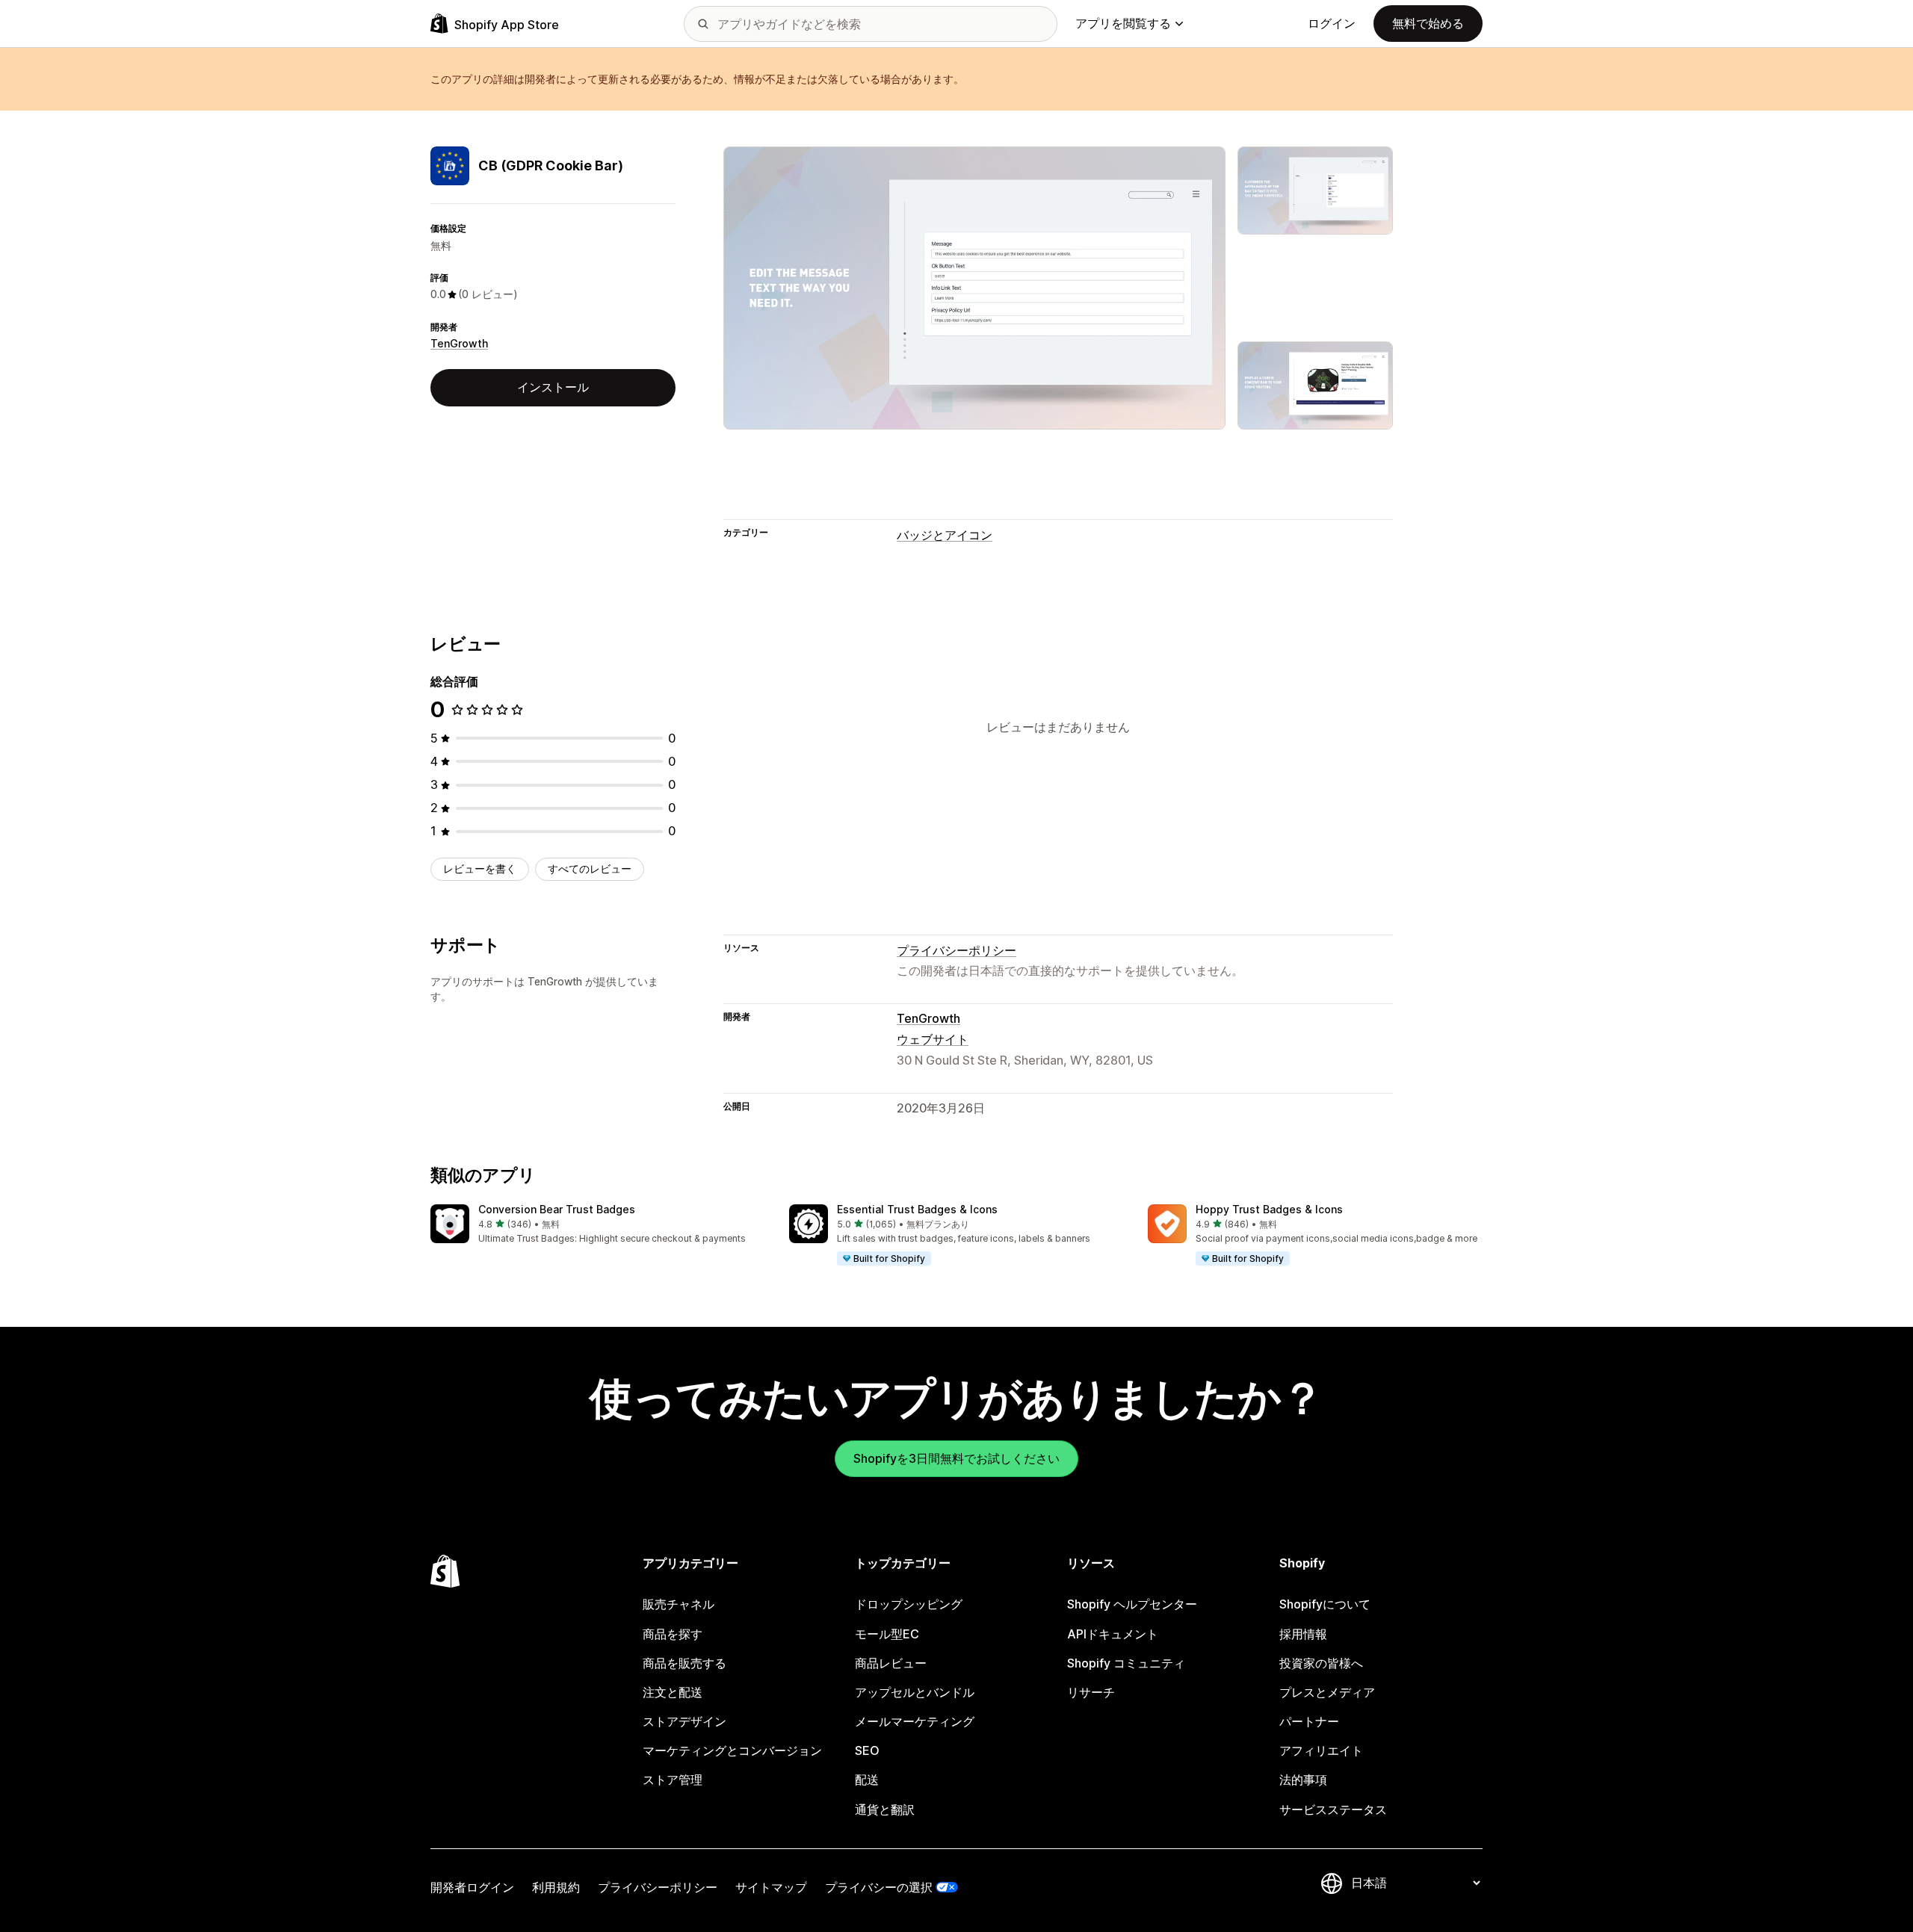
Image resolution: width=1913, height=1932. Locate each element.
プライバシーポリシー (956, 950)
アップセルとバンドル (915, 1692)
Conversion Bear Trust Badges (557, 1209)
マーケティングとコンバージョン (732, 1750)
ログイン (1332, 23)
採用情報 (1303, 1634)
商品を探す (673, 1634)
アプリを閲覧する (1123, 23)
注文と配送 (673, 1692)
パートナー (1309, 1721)
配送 (867, 1780)
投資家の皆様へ (1321, 1663)
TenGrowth (459, 343)
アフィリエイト (1321, 1750)
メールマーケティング (915, 1721)
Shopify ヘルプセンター (1132, 1604)
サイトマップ (771, 1887)
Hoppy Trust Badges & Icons (1269, 1209)
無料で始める (1428, 23)
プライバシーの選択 (879, 1887)
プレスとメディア (1327, 1692)
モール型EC (887, 1634)
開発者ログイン (472, 1887)
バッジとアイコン (945, 535)
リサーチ (1091, 1692)
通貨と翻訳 (885, 1809)
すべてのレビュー (590, 869)
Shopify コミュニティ (1126, 1663)
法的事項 (1303, 1780)
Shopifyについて (1325, 1604)
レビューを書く (480, 869)
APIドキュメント (1113, 1634)
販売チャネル (679, 1604)
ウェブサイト (933, 1039)
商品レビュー (891, 1663)
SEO (867, 1750)
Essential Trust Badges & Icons (917, 1209)
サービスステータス (1333, 1809)
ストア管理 (673, 1780)
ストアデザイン (684, 1721)
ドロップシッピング (909, 1604)
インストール (553, 387)
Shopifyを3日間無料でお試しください (956, 1458)
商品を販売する (684, 1663)
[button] (598, 1225)
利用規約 (556, 1887)
